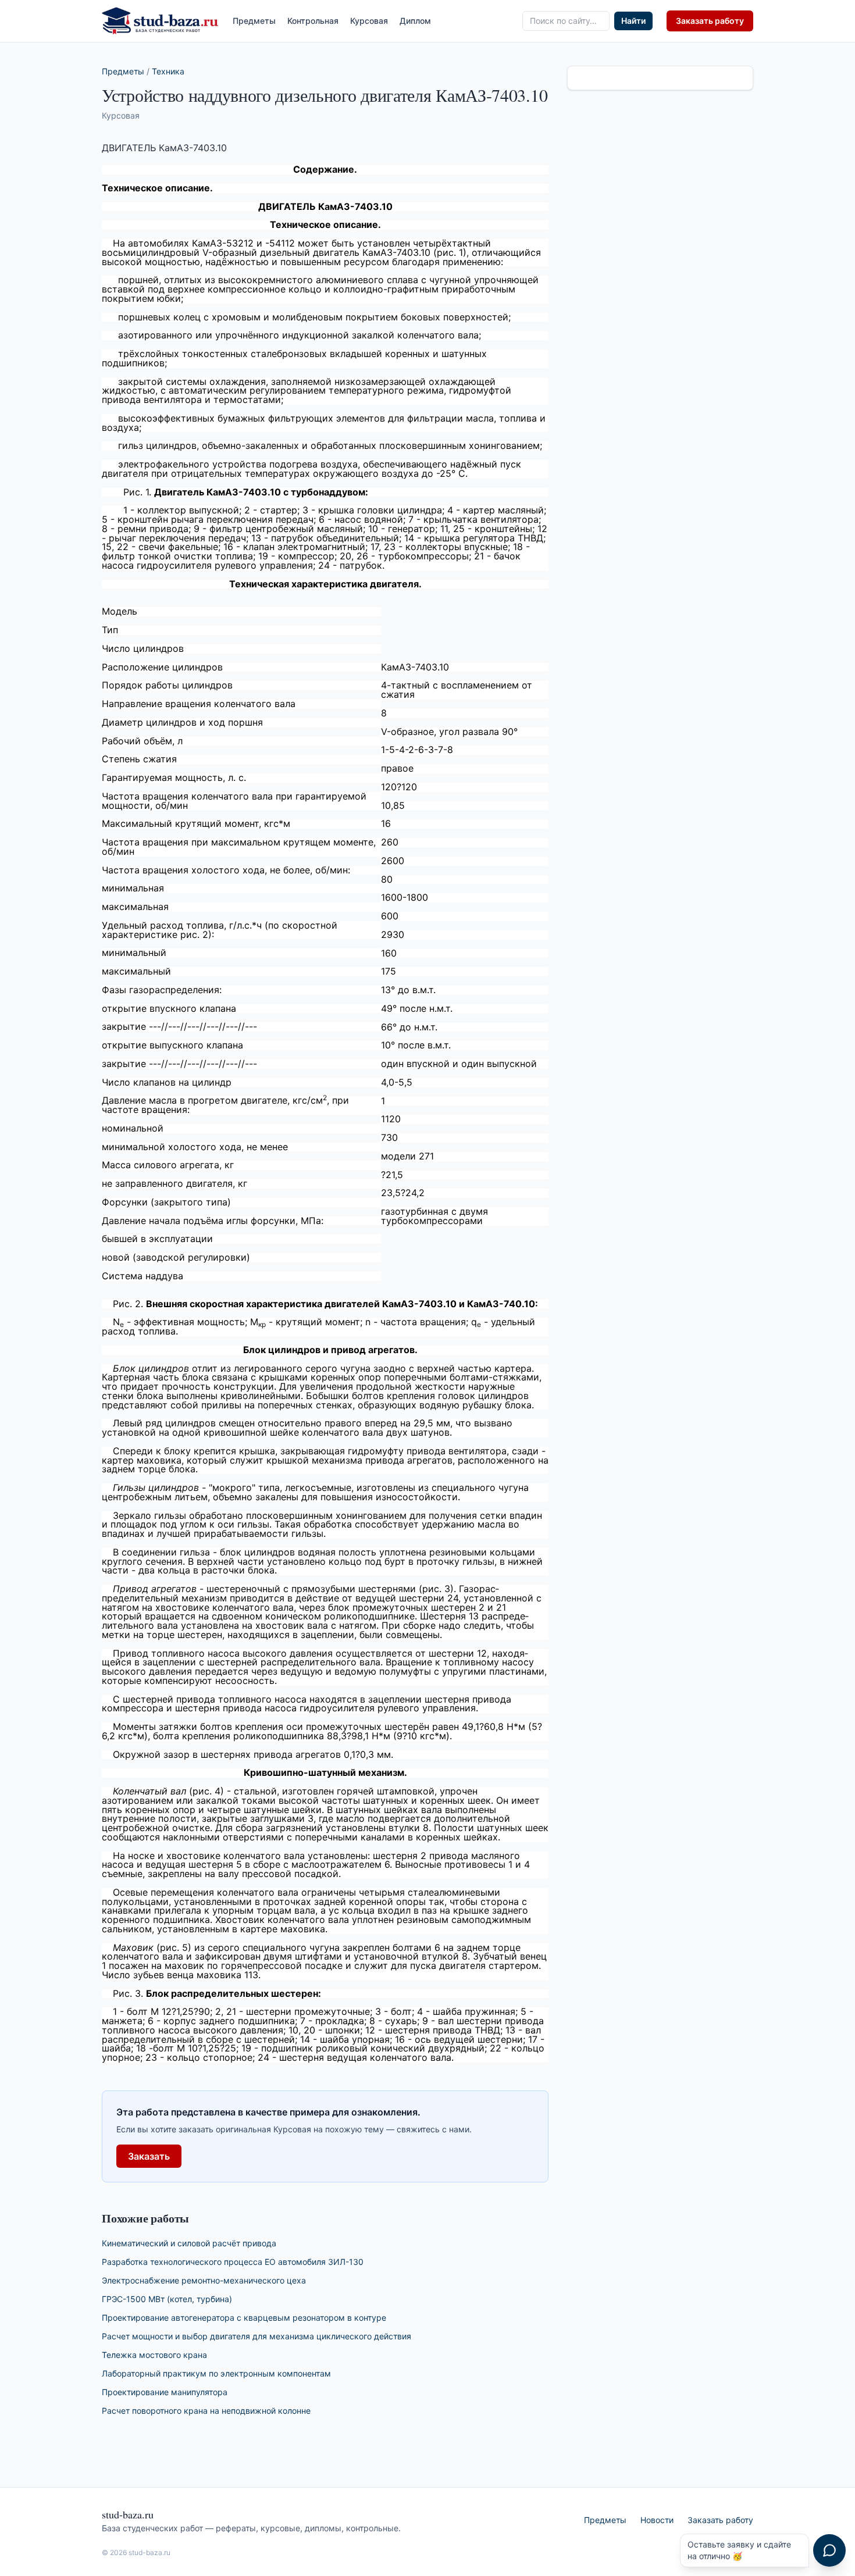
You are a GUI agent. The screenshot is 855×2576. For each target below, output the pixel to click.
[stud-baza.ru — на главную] (160, 21)
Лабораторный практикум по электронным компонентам (216, 2373)
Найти (633, 21)
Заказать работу (710, 21)
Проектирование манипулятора (165, 2392)
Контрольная (313, 21)
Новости (657, 2520)
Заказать (149, 2156)
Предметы (254, 21)
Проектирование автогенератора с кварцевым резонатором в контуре (244, 2318)
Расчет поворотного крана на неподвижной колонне (206, 2411)
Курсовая (369, 21)
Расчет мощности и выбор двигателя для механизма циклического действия (256, 2336)
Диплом (415, 21)
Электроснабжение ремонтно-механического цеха (204, 2280)
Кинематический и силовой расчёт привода (189, 2243)
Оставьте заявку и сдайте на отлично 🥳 (739, 2550)
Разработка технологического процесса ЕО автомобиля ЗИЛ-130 (233, 2262)
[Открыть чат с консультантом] (829, 2550)
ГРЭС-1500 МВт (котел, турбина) (167, 2299)
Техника (168, 71)
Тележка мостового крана (154, 2355)
